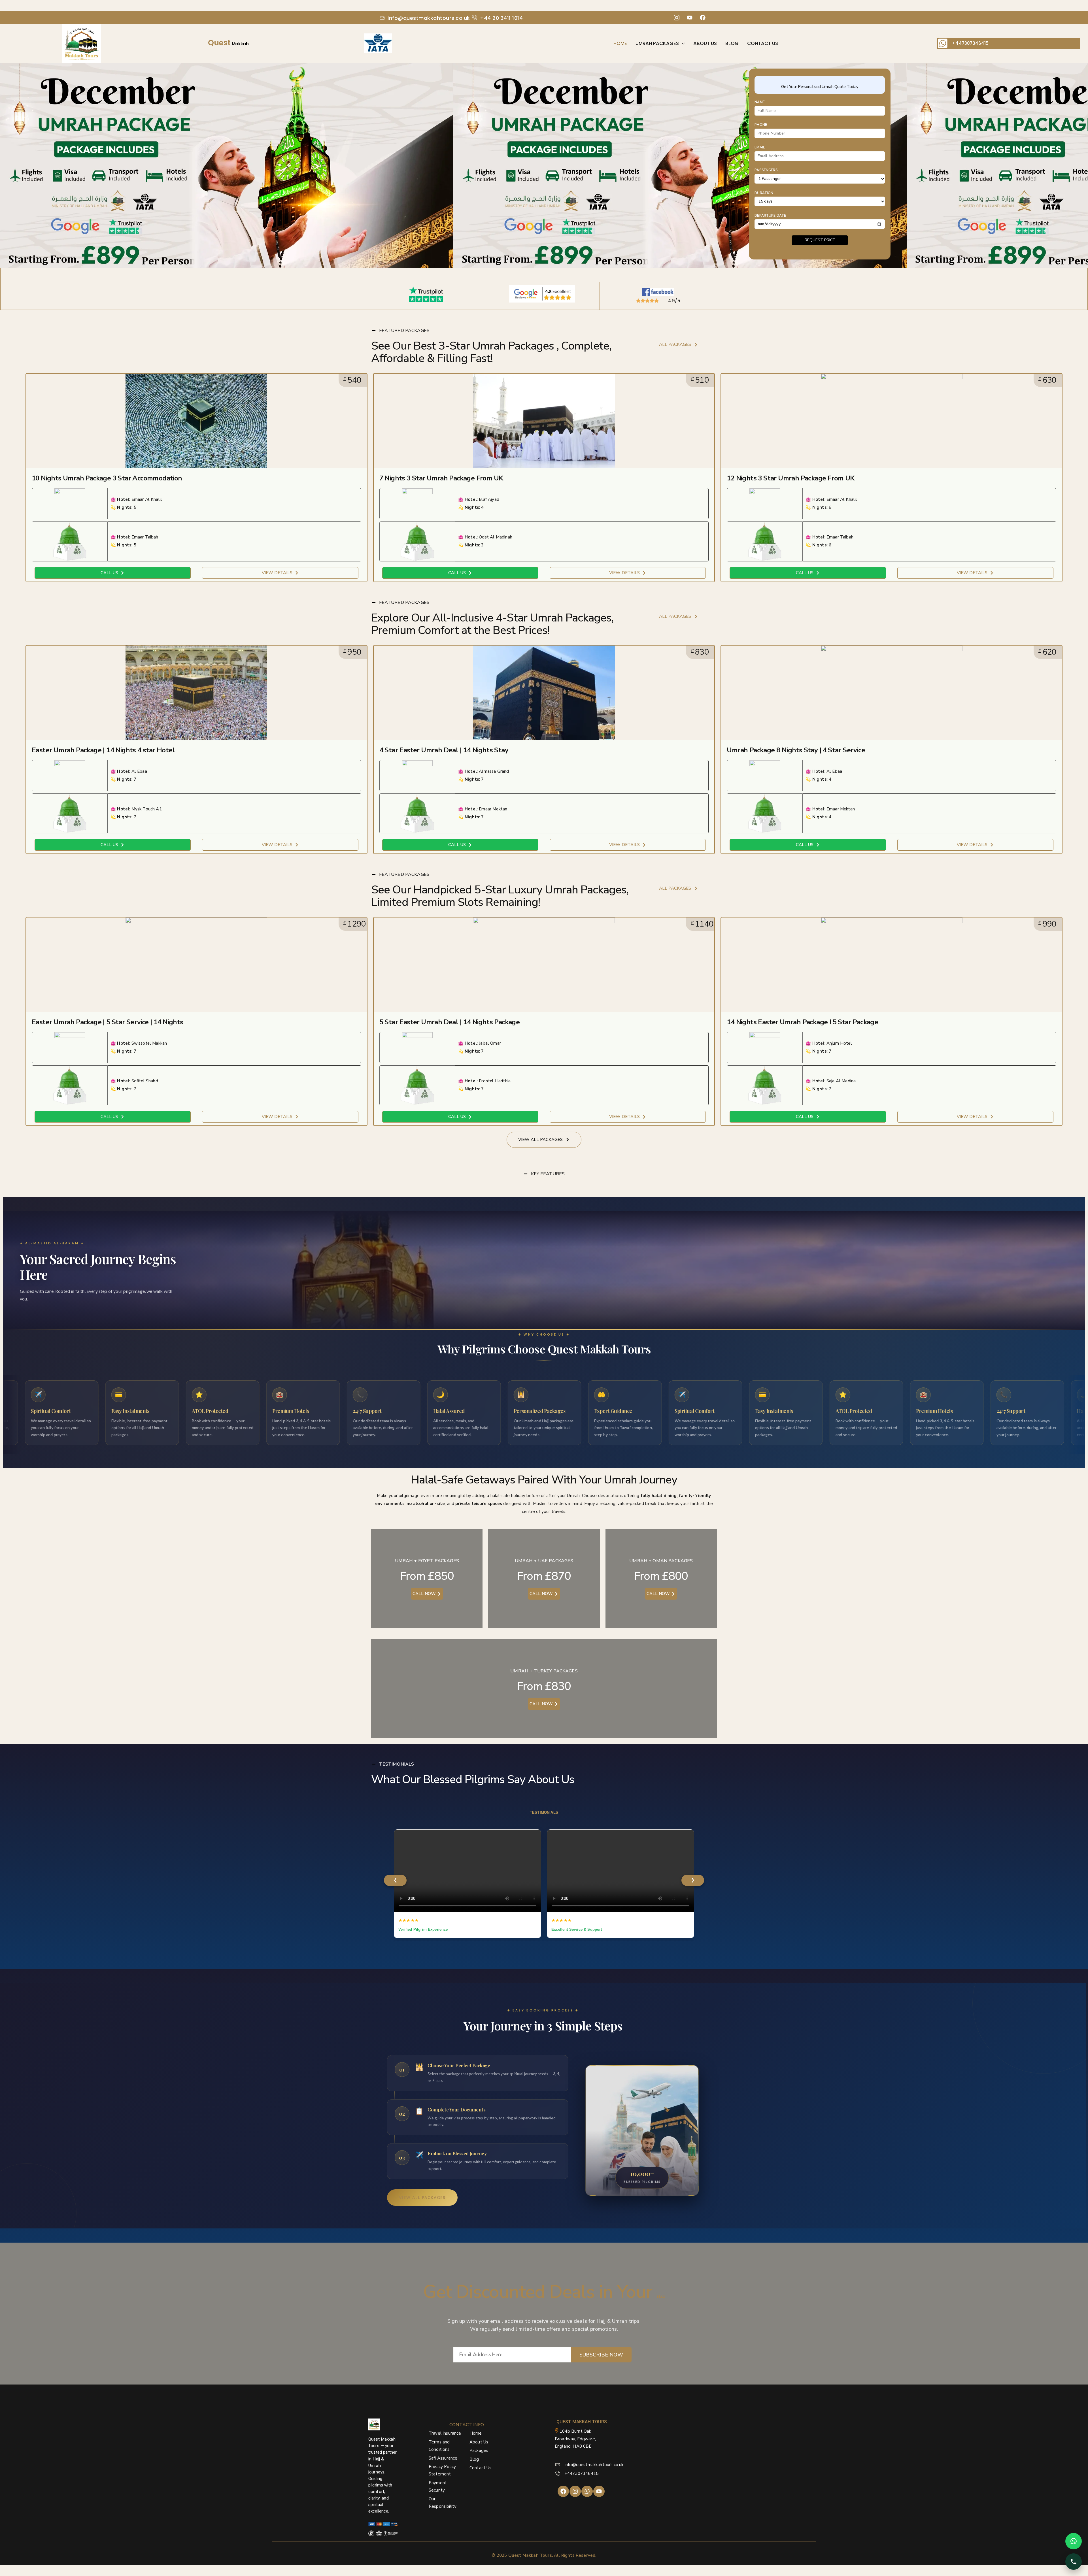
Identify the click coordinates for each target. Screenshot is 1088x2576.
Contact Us (763, 43)
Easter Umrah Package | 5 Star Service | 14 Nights (108, 1022)
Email (760, 147)
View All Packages (422, 2198)
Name (760, 102)
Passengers (766, 170)
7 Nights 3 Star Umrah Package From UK (441, 478)
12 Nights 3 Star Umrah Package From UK (790, 478)
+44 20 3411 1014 (501, 18)
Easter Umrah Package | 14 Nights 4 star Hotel (103, 750)
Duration (764, 193)
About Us (705, 43)
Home (620, 43)
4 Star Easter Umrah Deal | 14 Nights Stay (444, 750)
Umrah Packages (657, 43)
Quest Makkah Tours (530, 2555)
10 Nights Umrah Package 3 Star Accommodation (107, 478)
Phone (761, 125)
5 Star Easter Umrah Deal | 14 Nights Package (450, 1022)
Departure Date (770, 216)
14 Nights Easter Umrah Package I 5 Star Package (802, 1022)
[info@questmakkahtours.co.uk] (382, 18)
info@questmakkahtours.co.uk (429, 18)
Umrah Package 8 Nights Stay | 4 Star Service (796, 750)
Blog (732, 43)
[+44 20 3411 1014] (475, 18)
